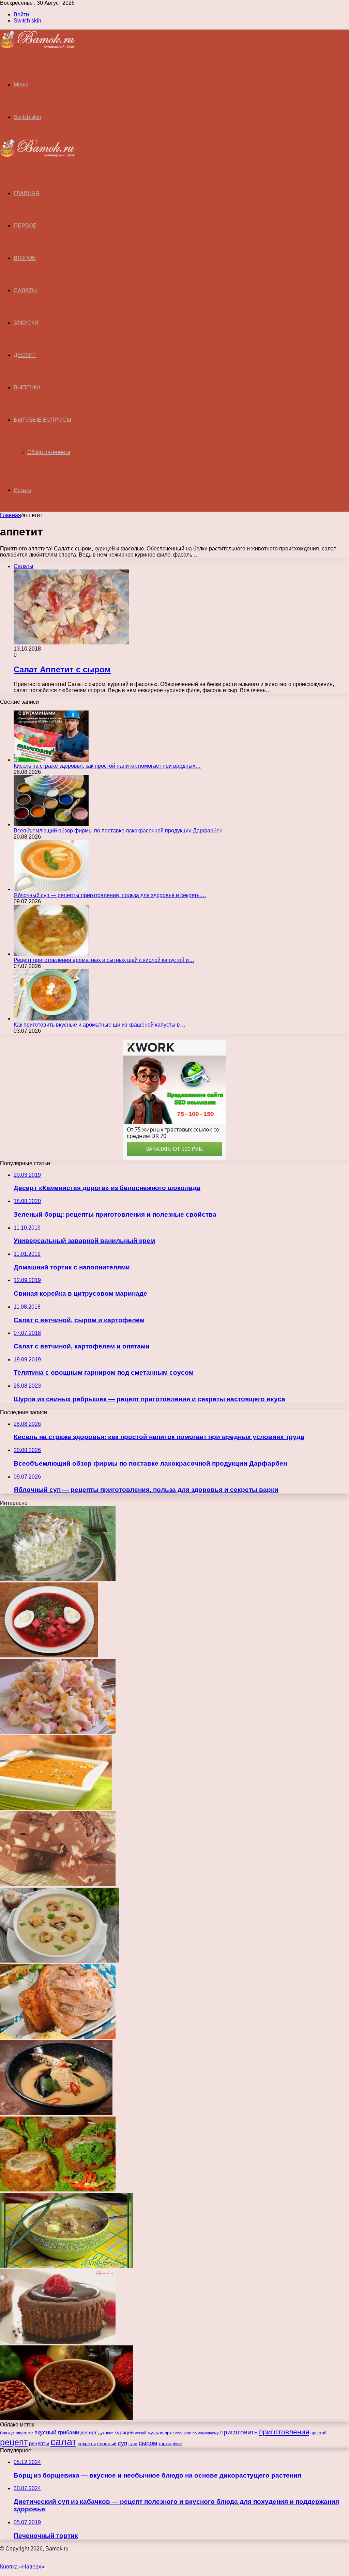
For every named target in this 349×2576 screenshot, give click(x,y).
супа (133, 2444)
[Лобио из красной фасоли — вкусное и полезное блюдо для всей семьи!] (66, 2418)
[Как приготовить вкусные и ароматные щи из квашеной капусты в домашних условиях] (51, 1019)
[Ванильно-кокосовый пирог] (58, 1579)
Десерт (25, 355)
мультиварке (161, 2433)
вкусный (45, 2432)
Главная (11, 515)
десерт (89, 2433)
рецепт (14, 2442)
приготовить (239, 2432)
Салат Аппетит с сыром (62, 669)
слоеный (107, 2444)
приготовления (284, 2432)
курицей (124, 2432)
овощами (183, 2433)
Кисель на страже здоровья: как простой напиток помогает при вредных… (107, 766)
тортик (165, 2444)
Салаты (25, 290)
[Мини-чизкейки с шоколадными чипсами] (58, 2342)
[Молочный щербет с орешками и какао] (58, 1884)
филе (178, 2444)
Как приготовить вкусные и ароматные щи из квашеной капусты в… (100, 1025)
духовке (106, 2433)
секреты (87, 2444)
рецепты (39, 2443)
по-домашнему (206, 2433)
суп (123, 2443)
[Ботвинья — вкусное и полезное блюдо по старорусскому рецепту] (49, 1656)
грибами (69, 2432)
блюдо (7, 2433)
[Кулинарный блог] (37, 47)
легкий (141, 2433)
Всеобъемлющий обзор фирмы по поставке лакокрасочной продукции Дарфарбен (118, 831)
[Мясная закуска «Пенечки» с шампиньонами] (58, 2190)
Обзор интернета (49, 452)
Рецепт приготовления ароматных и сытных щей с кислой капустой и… (104, 960)
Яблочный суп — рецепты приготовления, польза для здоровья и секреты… (110, 895)
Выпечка (27, 387)
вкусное (24, 2433)
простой (318, 2433)
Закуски (26, 323)
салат (63, 2442)
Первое (25, 226)
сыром (148, 2443)
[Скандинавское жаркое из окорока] (58, 2037)
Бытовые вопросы (42, 420)
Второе (25, 258)
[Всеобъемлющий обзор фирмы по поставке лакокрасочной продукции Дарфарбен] (51, 824)
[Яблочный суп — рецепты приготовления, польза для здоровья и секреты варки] (51, 889)
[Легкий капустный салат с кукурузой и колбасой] (58, 1732)
